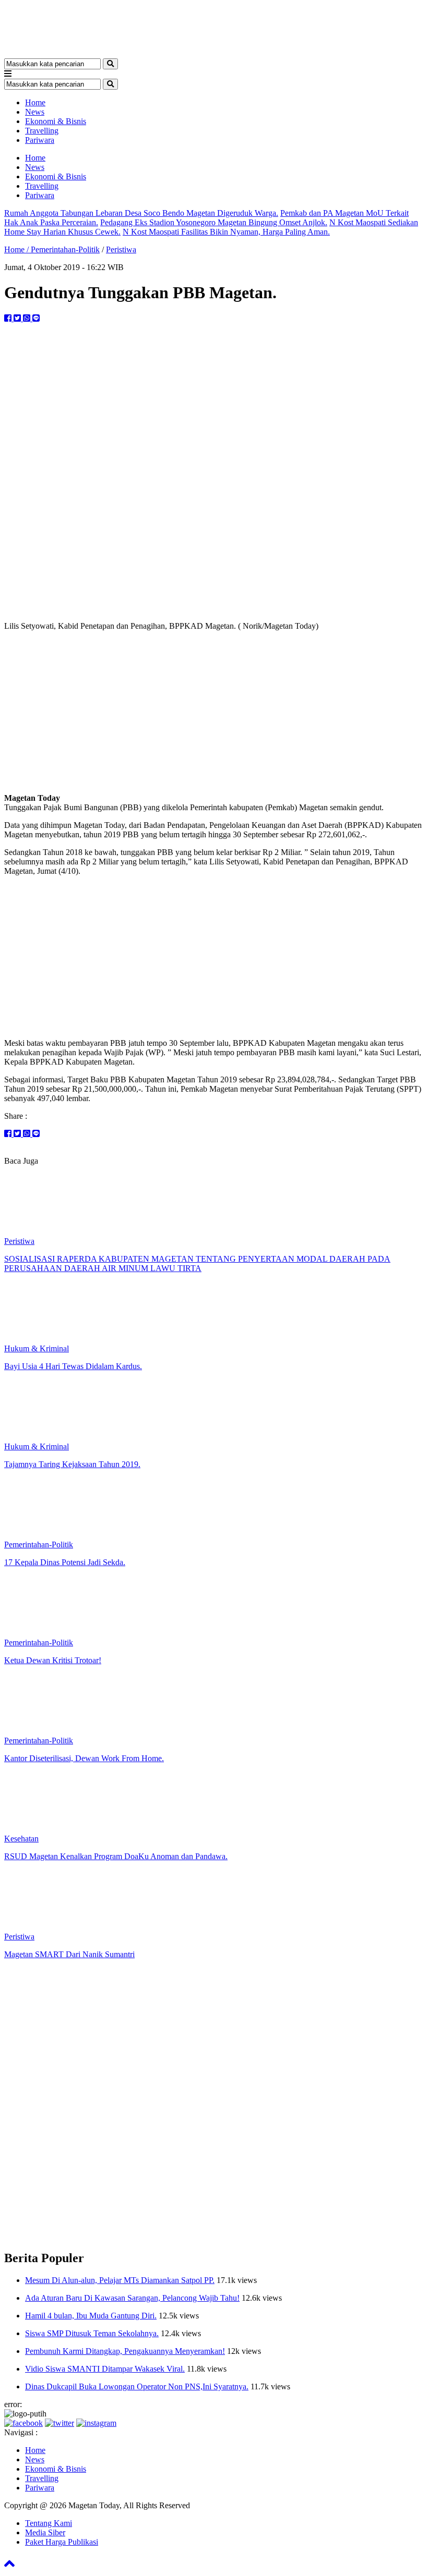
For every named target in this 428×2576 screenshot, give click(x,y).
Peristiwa (121, 249)
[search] (110, 64)
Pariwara (40, 140)
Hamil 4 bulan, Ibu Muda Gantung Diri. (91, 2316)
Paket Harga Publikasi (62, 2542)
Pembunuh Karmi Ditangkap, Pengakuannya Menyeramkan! (125, 2351)
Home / (17, 249)
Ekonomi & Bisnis (56, 121)
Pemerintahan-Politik (65, 249)
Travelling (42, 131)
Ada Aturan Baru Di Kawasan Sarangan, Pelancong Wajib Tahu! (132, 2298)
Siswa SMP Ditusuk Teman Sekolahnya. (92, 2333)
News (35, 112)
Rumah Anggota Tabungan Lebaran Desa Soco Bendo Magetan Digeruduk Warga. (141, 213)
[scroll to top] (9, 2567)
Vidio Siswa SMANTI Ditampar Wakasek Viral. (105, 2369)
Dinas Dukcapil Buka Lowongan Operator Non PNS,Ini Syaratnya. (137, 2386)
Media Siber (45, 2532)
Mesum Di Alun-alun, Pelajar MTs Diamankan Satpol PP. (120, 2280)
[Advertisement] (214, 712)
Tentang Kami (49, 2523)
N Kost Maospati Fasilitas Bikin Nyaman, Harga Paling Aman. (226, 232)
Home (35, 102)
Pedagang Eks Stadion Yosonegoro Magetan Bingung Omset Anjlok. (214, 222)
